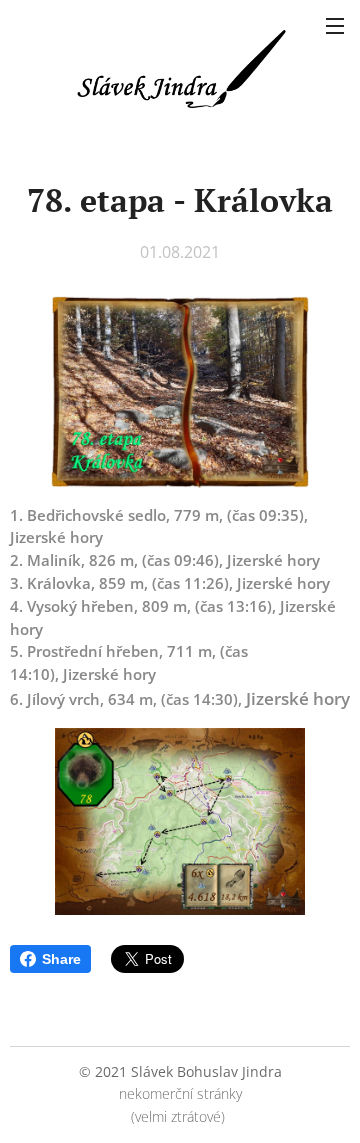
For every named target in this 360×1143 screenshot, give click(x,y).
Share (61, 959)
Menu (335, 25)
